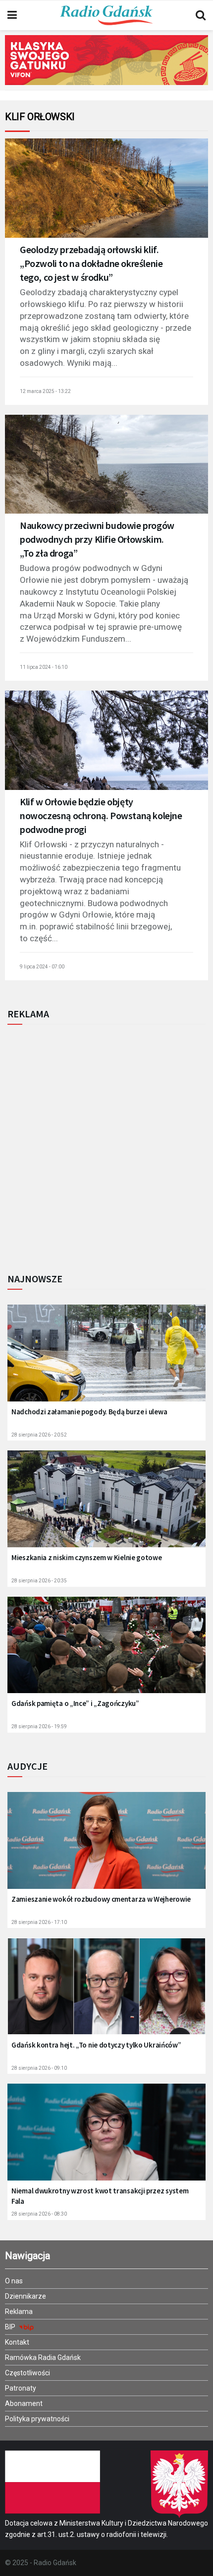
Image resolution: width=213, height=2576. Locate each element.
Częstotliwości (27, 2373)
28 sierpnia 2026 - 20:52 (39, 1435)
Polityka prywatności (37, 2419)
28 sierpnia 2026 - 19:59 (39, 1726)
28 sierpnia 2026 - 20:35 (39, 1581)
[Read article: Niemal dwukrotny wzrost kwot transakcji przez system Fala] (106, 2139)
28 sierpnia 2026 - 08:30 (39, 2214)
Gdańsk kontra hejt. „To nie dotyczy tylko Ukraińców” (96, 2045)
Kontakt (17, 2342)
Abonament (24, 2403)
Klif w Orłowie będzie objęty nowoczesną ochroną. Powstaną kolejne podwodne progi (101, 815)
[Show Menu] (12, 15)
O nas (14, 2281)
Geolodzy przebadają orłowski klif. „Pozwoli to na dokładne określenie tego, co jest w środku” (91, 263)
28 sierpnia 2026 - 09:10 (39, 2068)
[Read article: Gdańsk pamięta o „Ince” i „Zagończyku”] (106, 1652)
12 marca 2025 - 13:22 (45, 391)
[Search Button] (201, 15)
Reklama (19, 2312)
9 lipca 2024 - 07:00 (42, 967)
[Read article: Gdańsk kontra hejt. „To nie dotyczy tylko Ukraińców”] (106, 1993)
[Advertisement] (106, 1146)
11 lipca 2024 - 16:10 (44, 667)
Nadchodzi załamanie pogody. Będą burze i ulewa (89, 1412)
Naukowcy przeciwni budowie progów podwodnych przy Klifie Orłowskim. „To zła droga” (97, 539)
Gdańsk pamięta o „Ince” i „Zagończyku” (75, 1703)
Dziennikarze (26, 2296)
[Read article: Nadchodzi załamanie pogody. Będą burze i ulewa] (106, 1360)
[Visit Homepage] (106, 15)
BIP (11, 2327)
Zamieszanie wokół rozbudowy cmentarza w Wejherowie (101, 1899)
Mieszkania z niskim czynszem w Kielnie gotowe (87, 1557)
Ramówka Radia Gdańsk (43, 2358)
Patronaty (21, 2388)
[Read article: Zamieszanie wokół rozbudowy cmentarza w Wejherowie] (106, 1847)
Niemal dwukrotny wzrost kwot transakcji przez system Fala (100, 2196)
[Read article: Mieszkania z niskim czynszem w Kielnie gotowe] (106, 1506)
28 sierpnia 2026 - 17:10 (39, 1922)
